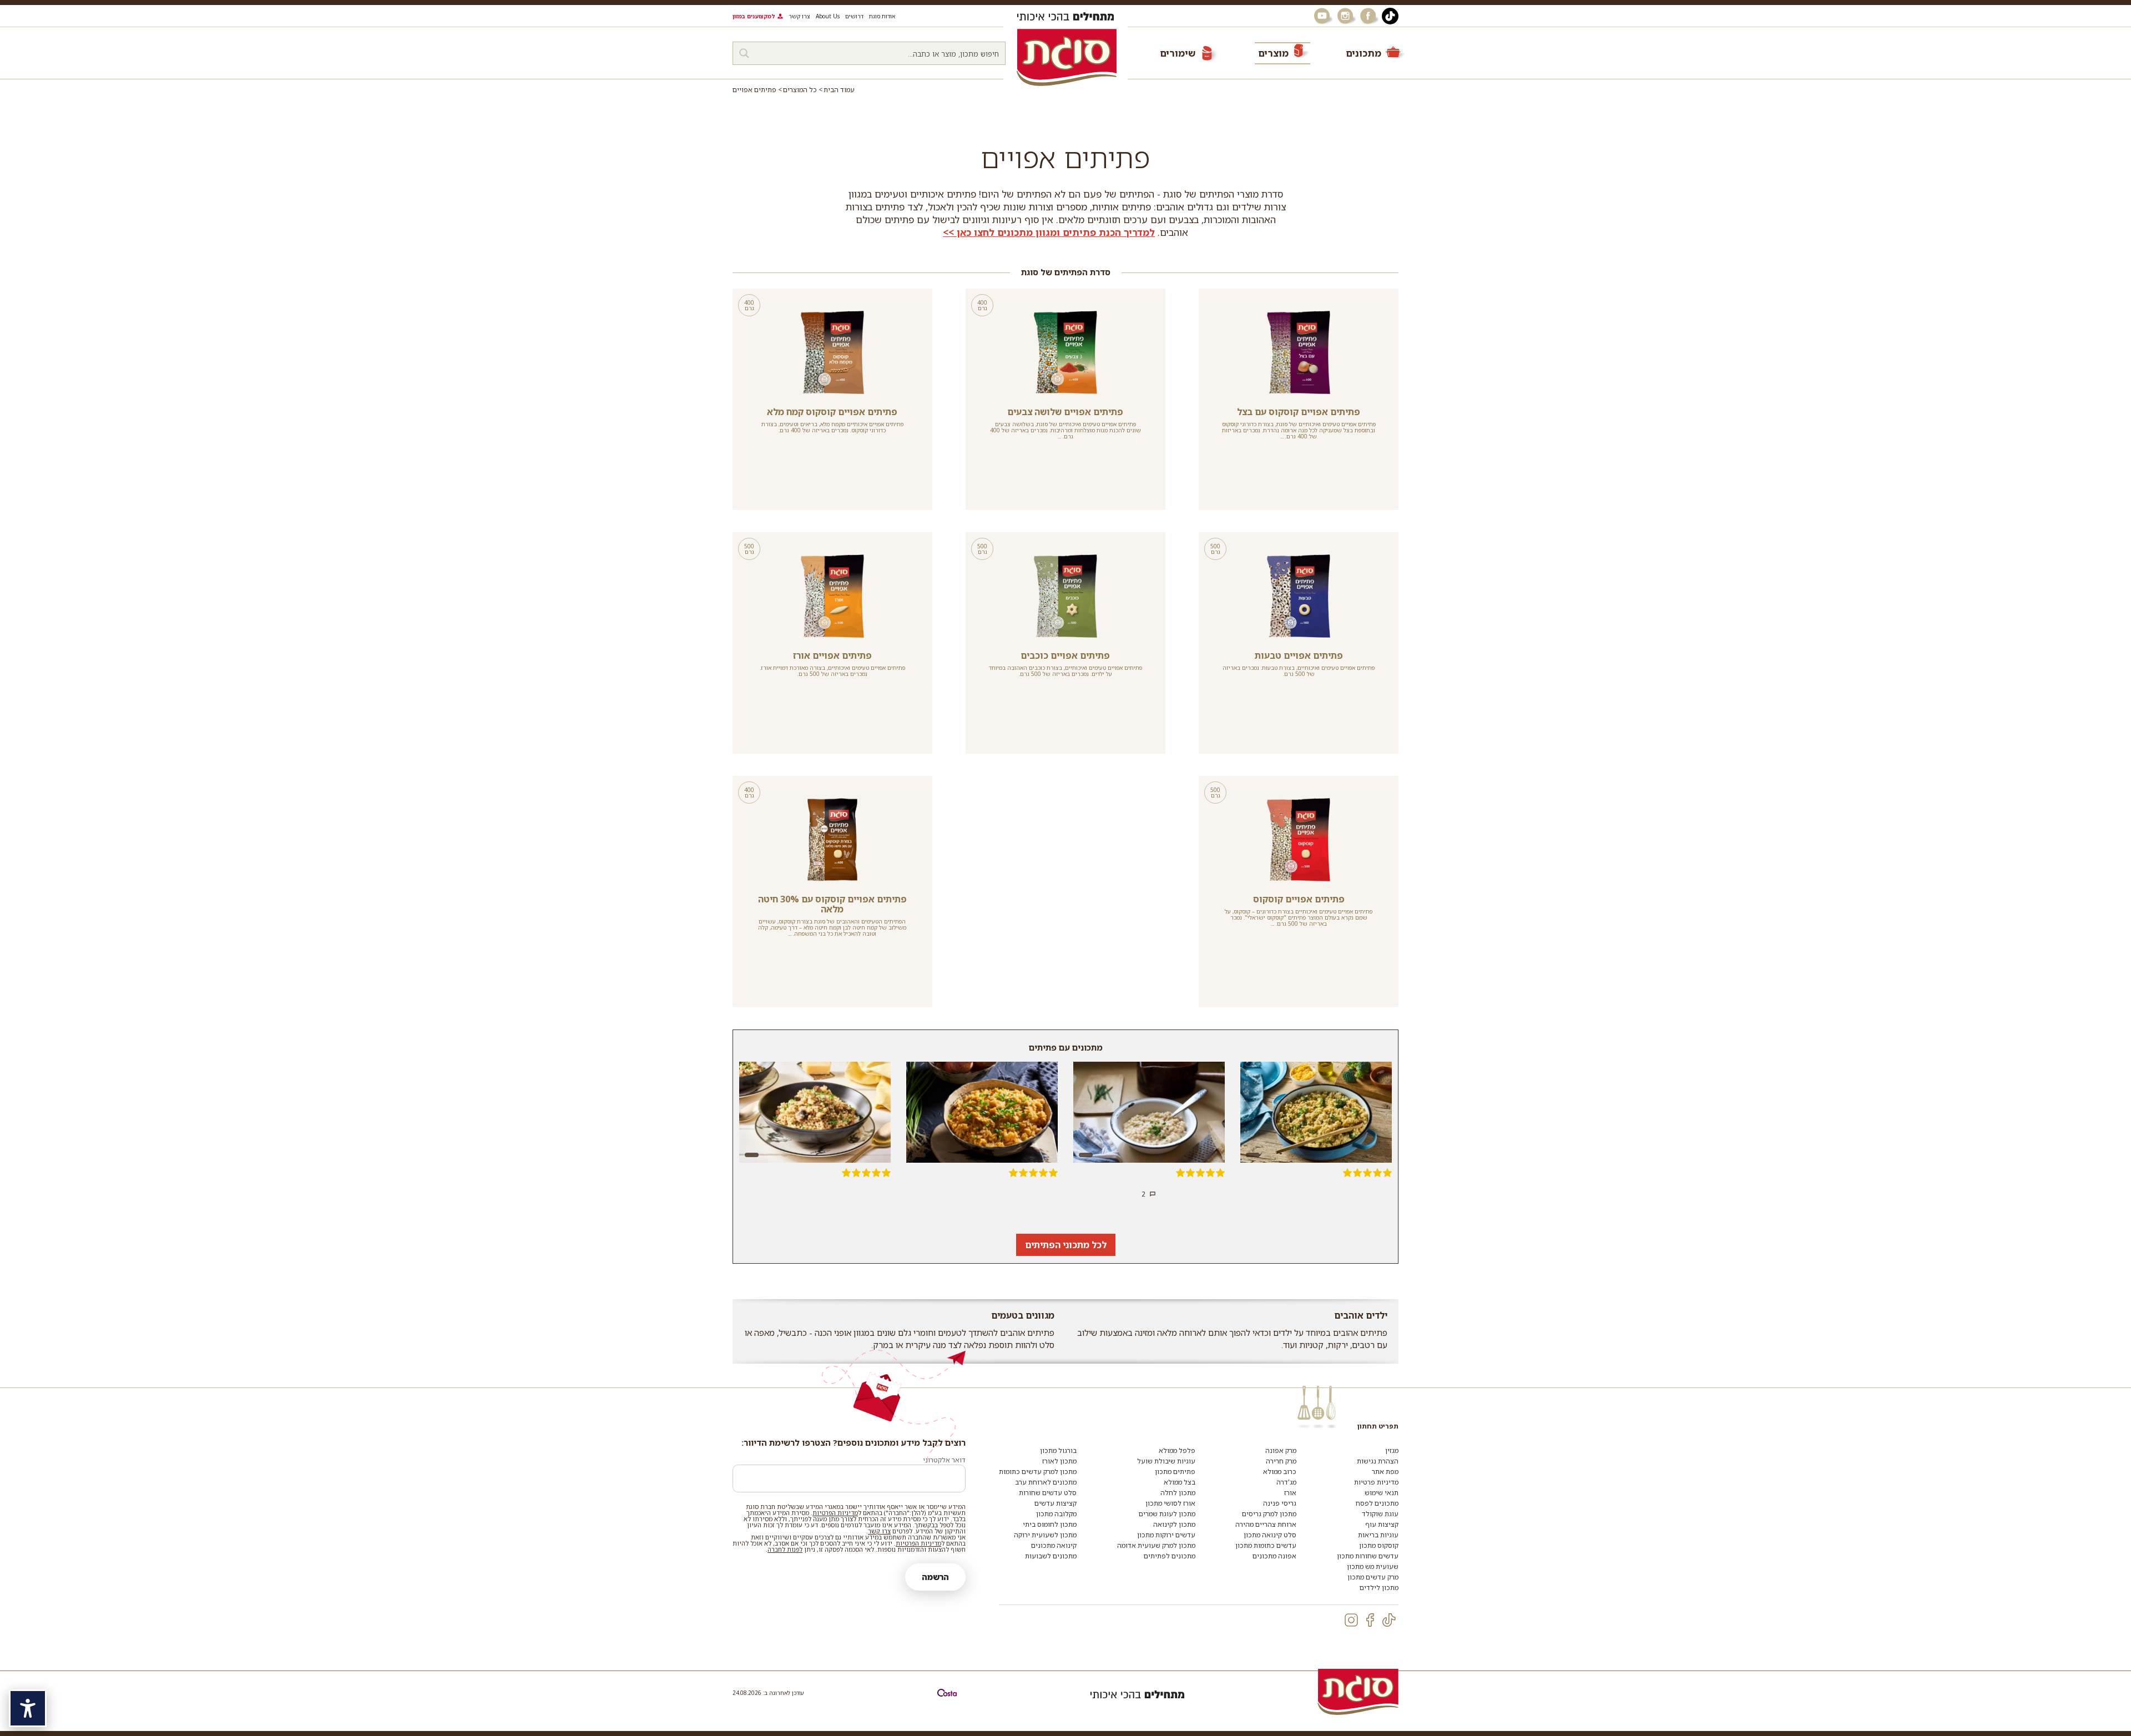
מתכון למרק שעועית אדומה (1156, 1545)
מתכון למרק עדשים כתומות (1038, 1472)
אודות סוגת (882, 16)
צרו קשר (799, 16)
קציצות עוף (1382, 1524)
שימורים (1178, 53)
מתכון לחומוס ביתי (1050, 1524)
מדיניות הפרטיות (835, 1513)
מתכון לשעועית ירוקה (1045, 1535)
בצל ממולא (1180, 1482)
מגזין (1392, 1450)
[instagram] (1351, 1620)
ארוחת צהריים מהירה (1266, 1524)
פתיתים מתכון (1175, 1472)
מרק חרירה (1281, 1461)
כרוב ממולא (1280, 1472)
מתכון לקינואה (1174, 1524)
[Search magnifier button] (744, 53)
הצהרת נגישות (1378, 1461)
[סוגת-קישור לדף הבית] (1067, 57)
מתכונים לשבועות (1051, 1556)
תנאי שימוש (1382, 1493)
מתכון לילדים (1379, 1588)
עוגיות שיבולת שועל (1166, 1461)
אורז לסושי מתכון (1170, 1503)
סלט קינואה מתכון (1270, 1535)
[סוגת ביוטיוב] (1323, 16)
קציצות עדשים (1056, 1503)
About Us (828, 16)
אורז (1290, 1493)
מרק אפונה (1281, 1450)
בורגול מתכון (1058, 1450)
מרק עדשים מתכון (1373, 1577)
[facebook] (1370, 1620)
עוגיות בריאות (1378, 1535)
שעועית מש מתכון (1373, 1566)
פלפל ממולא (1177, 1450)
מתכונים (1364, 53)
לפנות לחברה (785, 1549)
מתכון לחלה (1178, 1493)
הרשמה (935, 1577)
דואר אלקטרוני (944, 1460)
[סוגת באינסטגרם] (1346, 16)
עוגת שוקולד (1380, 1514)
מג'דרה (1286, 1482)
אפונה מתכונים (1274, 1556)
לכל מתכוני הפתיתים (1066, 1245)
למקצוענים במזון (754, 16)
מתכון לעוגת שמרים (1167, 1514)
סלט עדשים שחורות (1048, 1493)
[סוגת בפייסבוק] (1370, 16)
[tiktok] (1389, 1620)
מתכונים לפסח (1377, 1503)
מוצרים (1273, 53)
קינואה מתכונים (1054, 1545)
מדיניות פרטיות (1376, 1482)
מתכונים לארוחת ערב (1046, 1482)
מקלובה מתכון (1056, 1514)
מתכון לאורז (1059, 1461)
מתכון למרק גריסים (1269, 1514)
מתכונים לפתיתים (1170, 1556)
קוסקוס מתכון (1379, 1545)
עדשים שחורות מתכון (1368, 1556)
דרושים (854, 16)
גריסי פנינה (1280, 1503)
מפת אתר (1385, 1472)
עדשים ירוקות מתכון (1166, 1535)
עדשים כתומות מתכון (1266, 1545)
